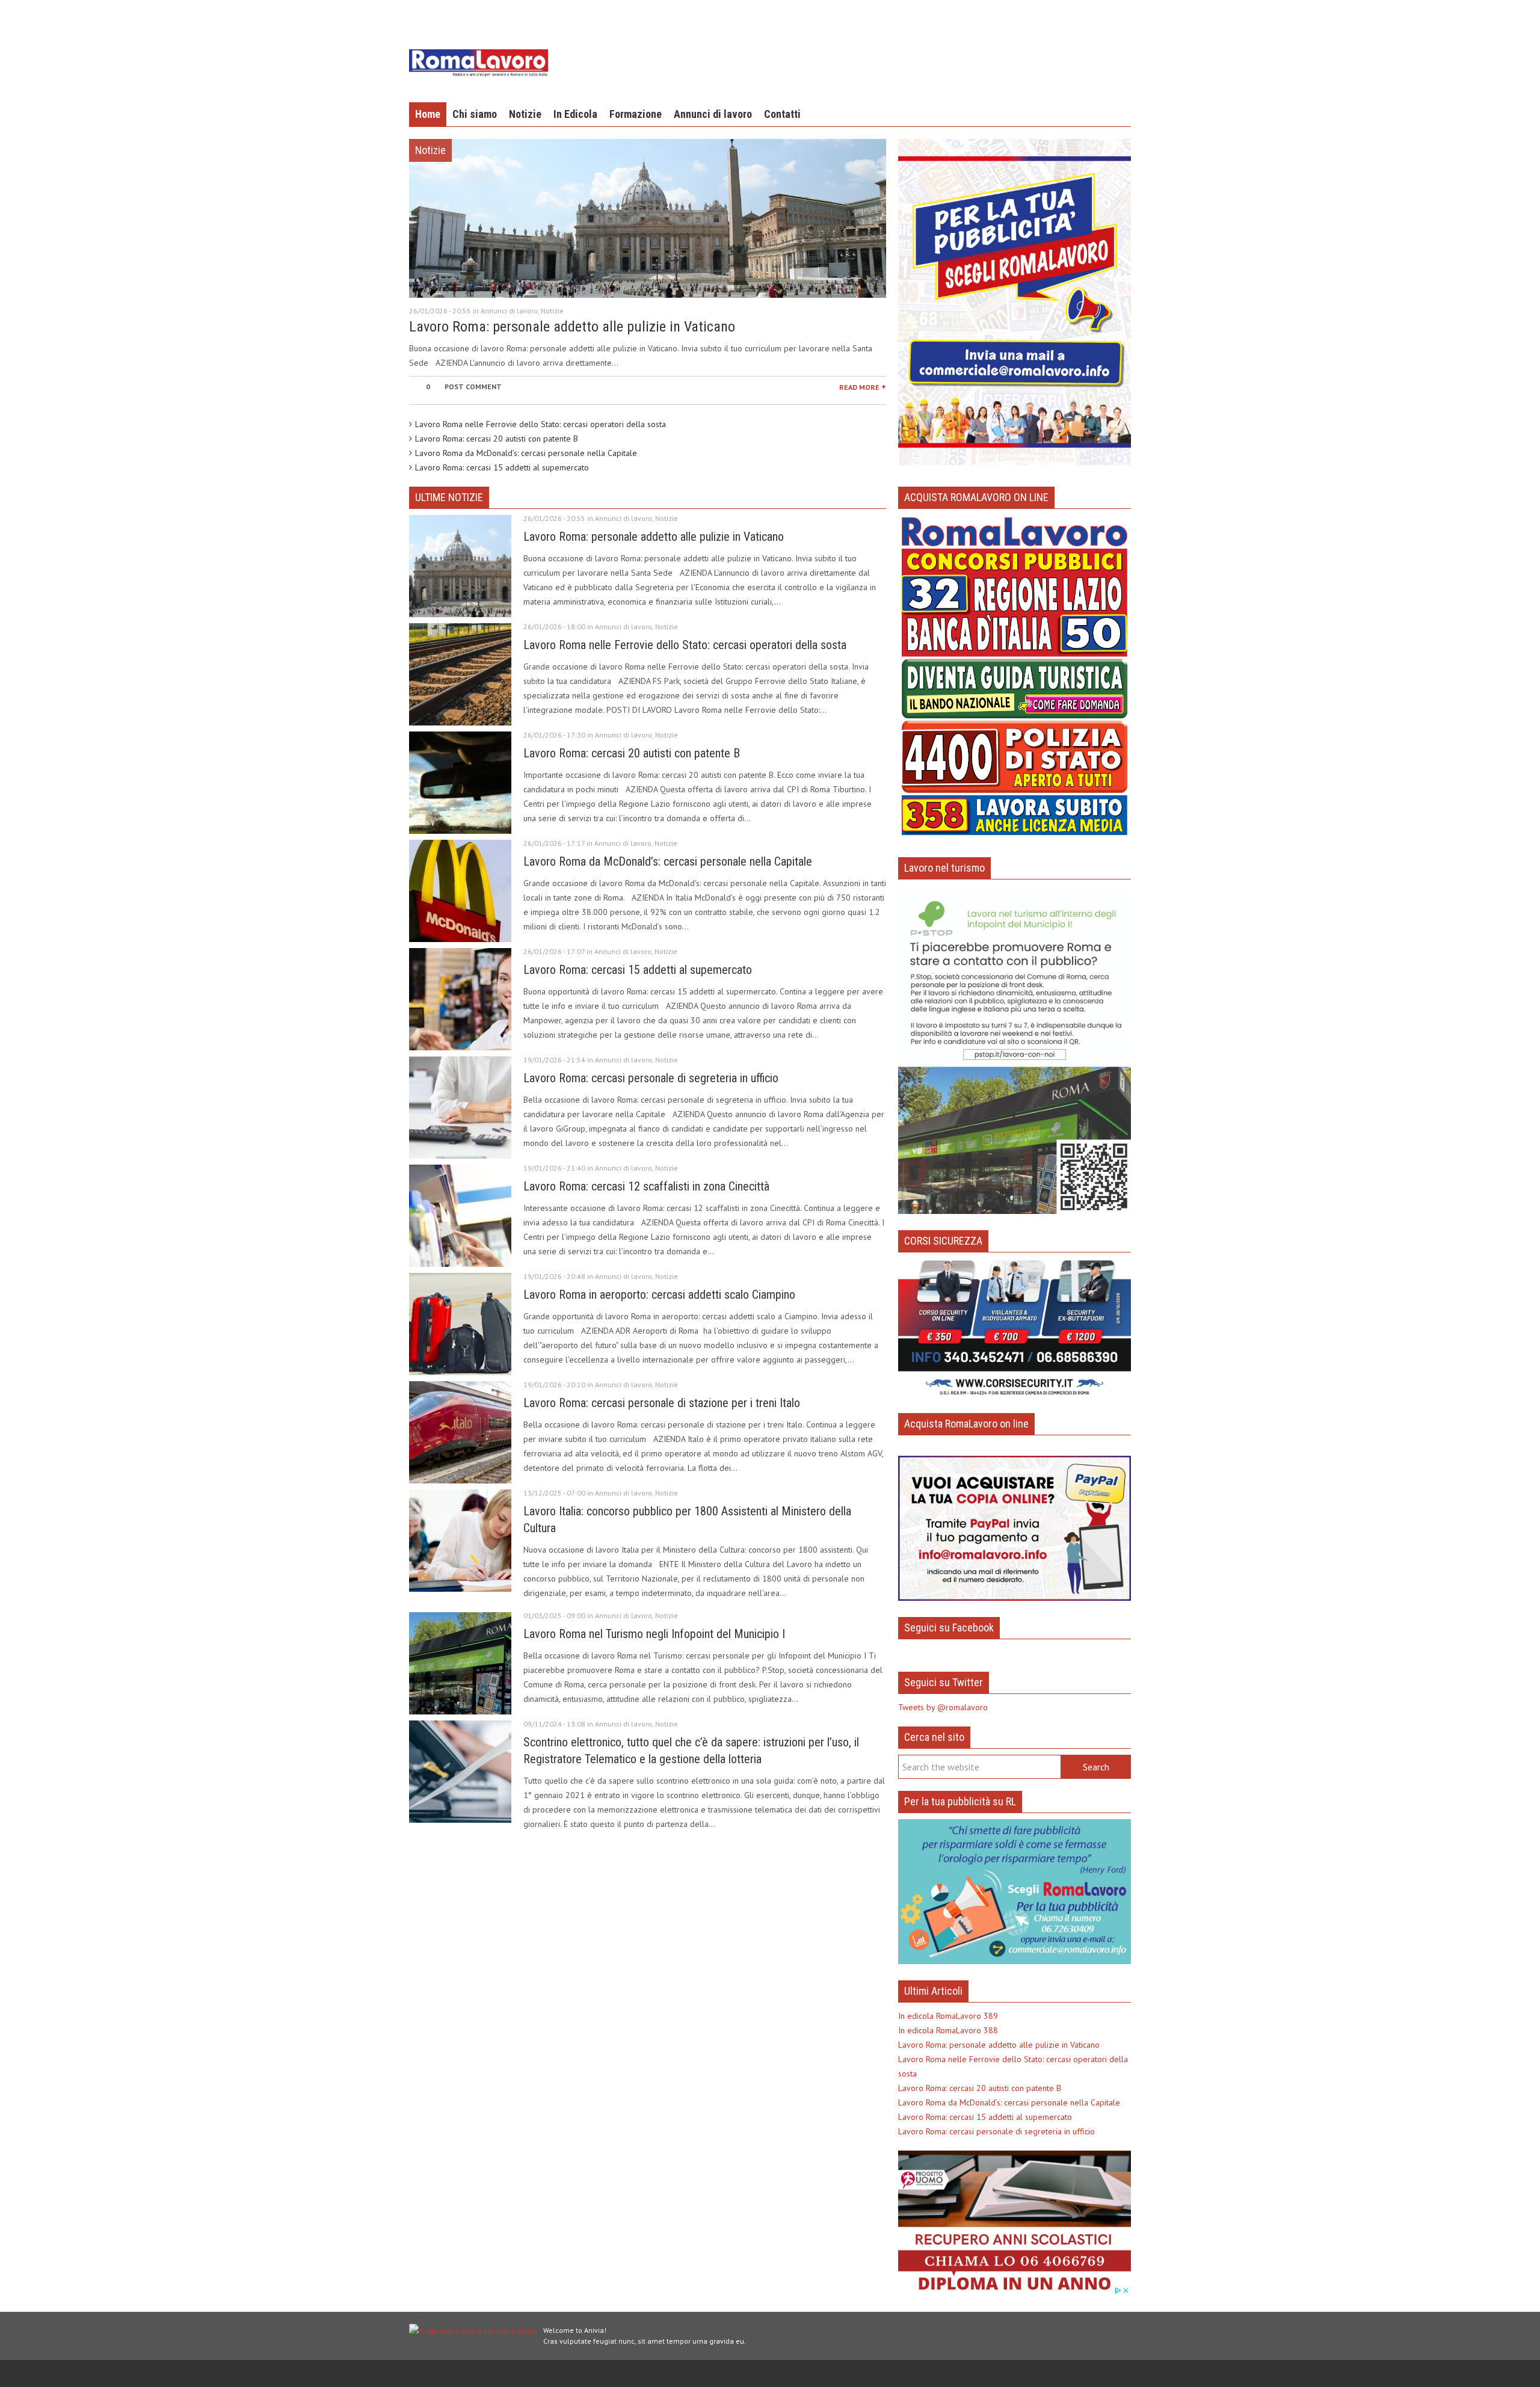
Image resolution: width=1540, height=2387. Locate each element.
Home (428, 114)
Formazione (636, 114)
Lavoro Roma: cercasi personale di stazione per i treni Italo (662, 1403)
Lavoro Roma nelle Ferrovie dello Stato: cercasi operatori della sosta (541, 424)
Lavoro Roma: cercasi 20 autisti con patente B (497, 439)
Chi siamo (475, 114)
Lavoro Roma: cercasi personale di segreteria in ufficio (651, 1078)
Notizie (525, 114)
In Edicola (575, 114)
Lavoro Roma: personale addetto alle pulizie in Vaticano (572, 327)
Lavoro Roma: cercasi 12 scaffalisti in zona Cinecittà (646, 1186)
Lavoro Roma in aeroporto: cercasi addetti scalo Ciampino (659, 1295)
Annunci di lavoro (713, 114)
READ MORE (863, 386)
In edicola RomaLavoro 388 (948, 2030)
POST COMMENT (473, 387)
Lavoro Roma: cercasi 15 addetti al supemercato (502, 467)
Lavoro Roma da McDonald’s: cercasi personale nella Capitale (526, 453)
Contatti (782, 114)
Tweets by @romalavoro (943, 1707)
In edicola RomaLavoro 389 (948, 2016)
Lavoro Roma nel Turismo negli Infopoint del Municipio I (654, 1634)
